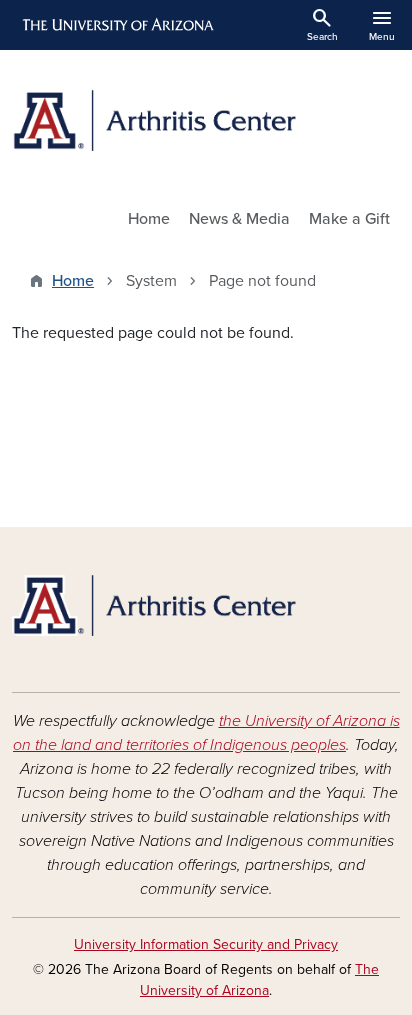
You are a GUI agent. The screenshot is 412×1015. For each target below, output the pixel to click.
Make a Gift (349, 219)
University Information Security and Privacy (206, 944)
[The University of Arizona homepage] (116, 25)
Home (149, 219)
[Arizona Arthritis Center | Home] (206, 120)
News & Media (239, 219)
